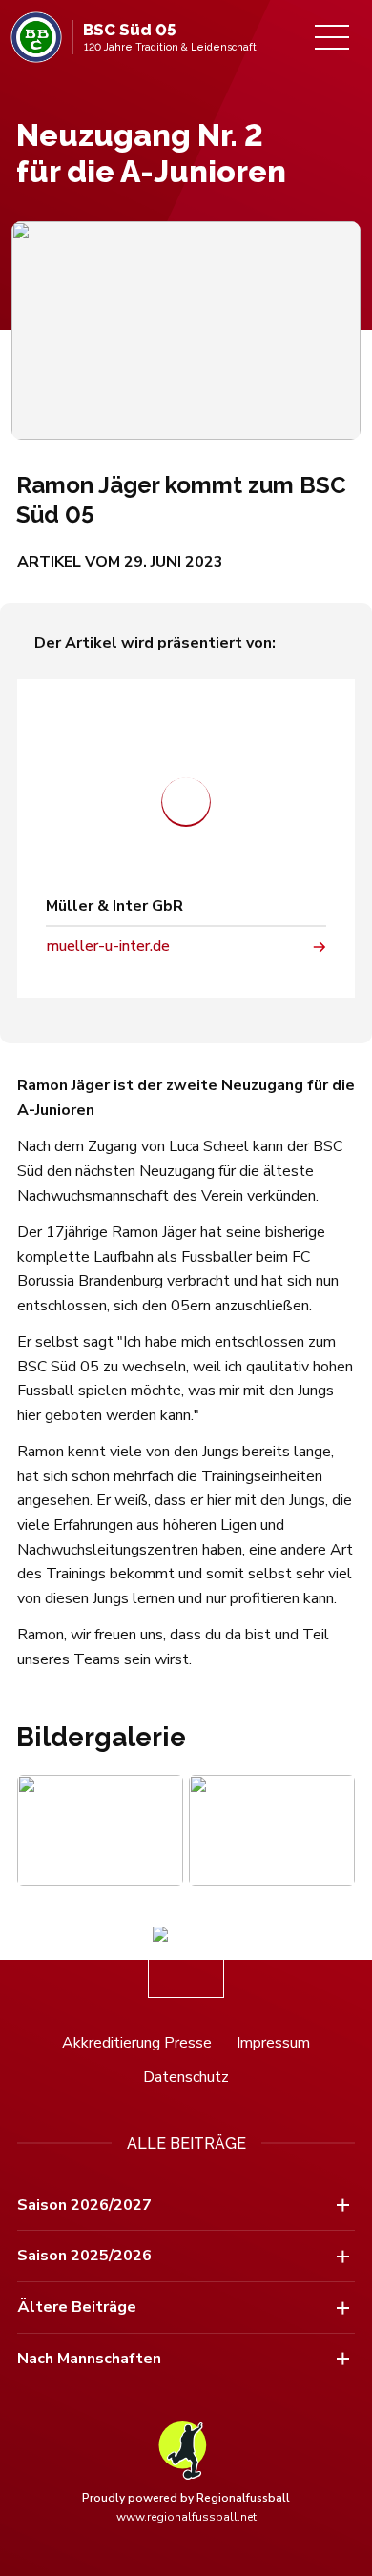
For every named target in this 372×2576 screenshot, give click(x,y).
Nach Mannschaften (89, 2359)
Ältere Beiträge (77, 2307)
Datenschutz (186, 2077)
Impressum (273, 2043)
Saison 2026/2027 (84, 2205)
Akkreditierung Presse (137, 2043)
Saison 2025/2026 (84, 2256)
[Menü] (332, 37)
